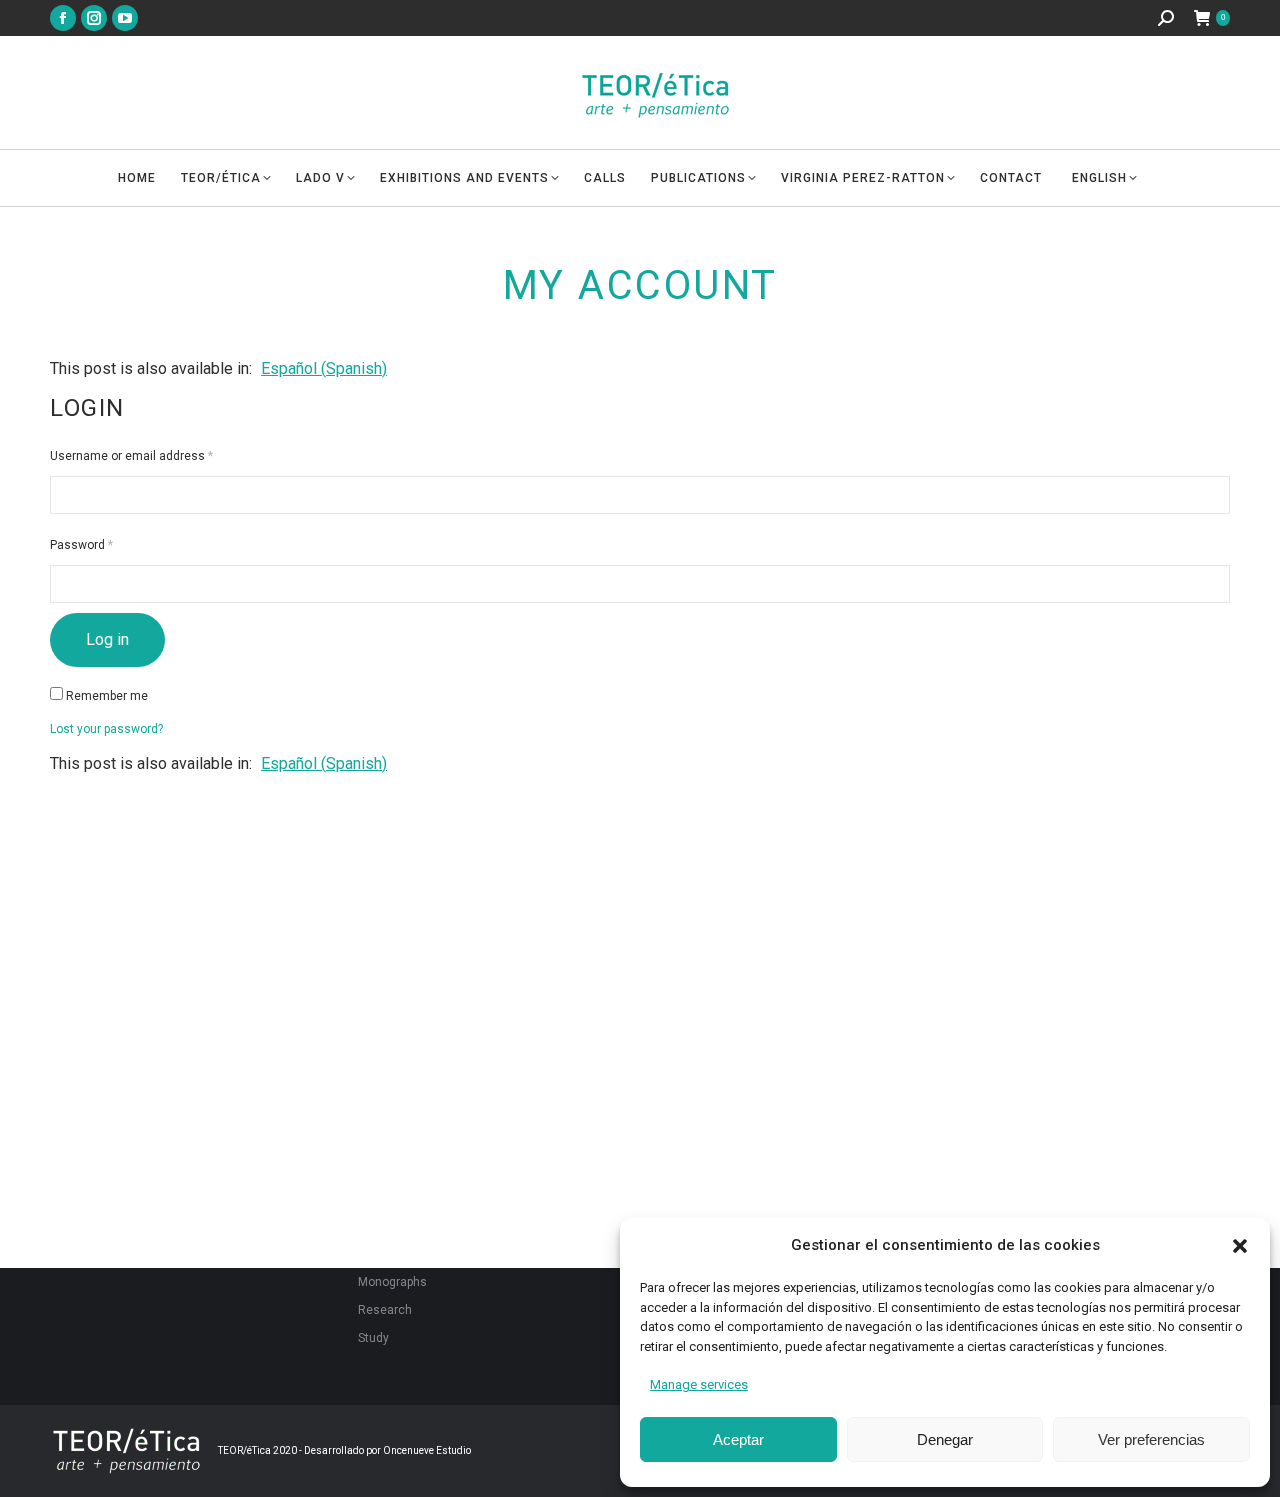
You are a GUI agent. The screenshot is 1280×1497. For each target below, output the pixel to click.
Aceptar (738, 1439)
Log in (107, 639)
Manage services (699, 1384)
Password (106, 544)
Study (373, 1338)
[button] (1240, 1246)
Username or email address (156, 455)
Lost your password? (106, 729)
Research (385, 1310)
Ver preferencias (1151, 1439)
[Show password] (1213, 584)
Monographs (392, 1282)
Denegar (945, 1439)
